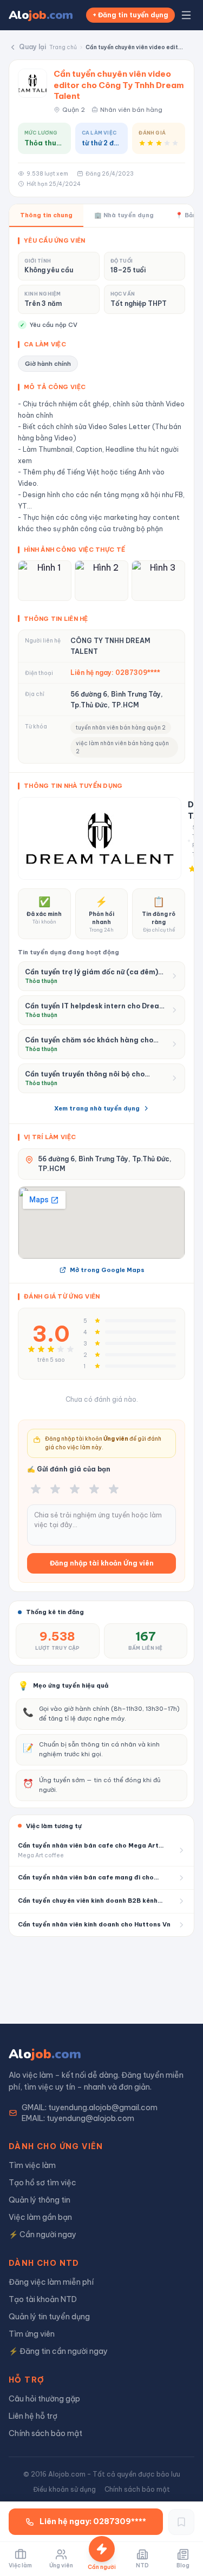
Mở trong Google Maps (107, 1270)
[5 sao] (114, 1489)
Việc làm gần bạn (40, 2217)
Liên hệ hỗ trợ (33, 2416)
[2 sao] (55, 1489)
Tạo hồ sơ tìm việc (42, 2183)
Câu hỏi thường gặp (44, 2399)
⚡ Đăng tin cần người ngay (58, 2351)
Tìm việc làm (32, 2165)
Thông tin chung (46, 215)
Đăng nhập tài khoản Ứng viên (102, 1563)
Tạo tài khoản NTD (43, 2299)
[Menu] (186, 15)
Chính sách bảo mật (45, 2433)
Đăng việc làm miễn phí (51, 2282)
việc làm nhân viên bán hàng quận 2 (122, 747)
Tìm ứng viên (32, 2334)
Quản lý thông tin (40, 2200)
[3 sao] (75, 1489)
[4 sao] (94, 1489)
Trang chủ (63, 47)
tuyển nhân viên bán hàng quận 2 (121, 728)
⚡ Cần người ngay (42, 2234)
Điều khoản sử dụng (64, 2489)
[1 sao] (36, 1489)
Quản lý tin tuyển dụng (49, 2317)
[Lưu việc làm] (181, 2522)
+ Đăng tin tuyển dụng (130, 15)
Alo (41, 15)
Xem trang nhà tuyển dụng (97, 1108)
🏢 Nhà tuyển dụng (124, 215)
